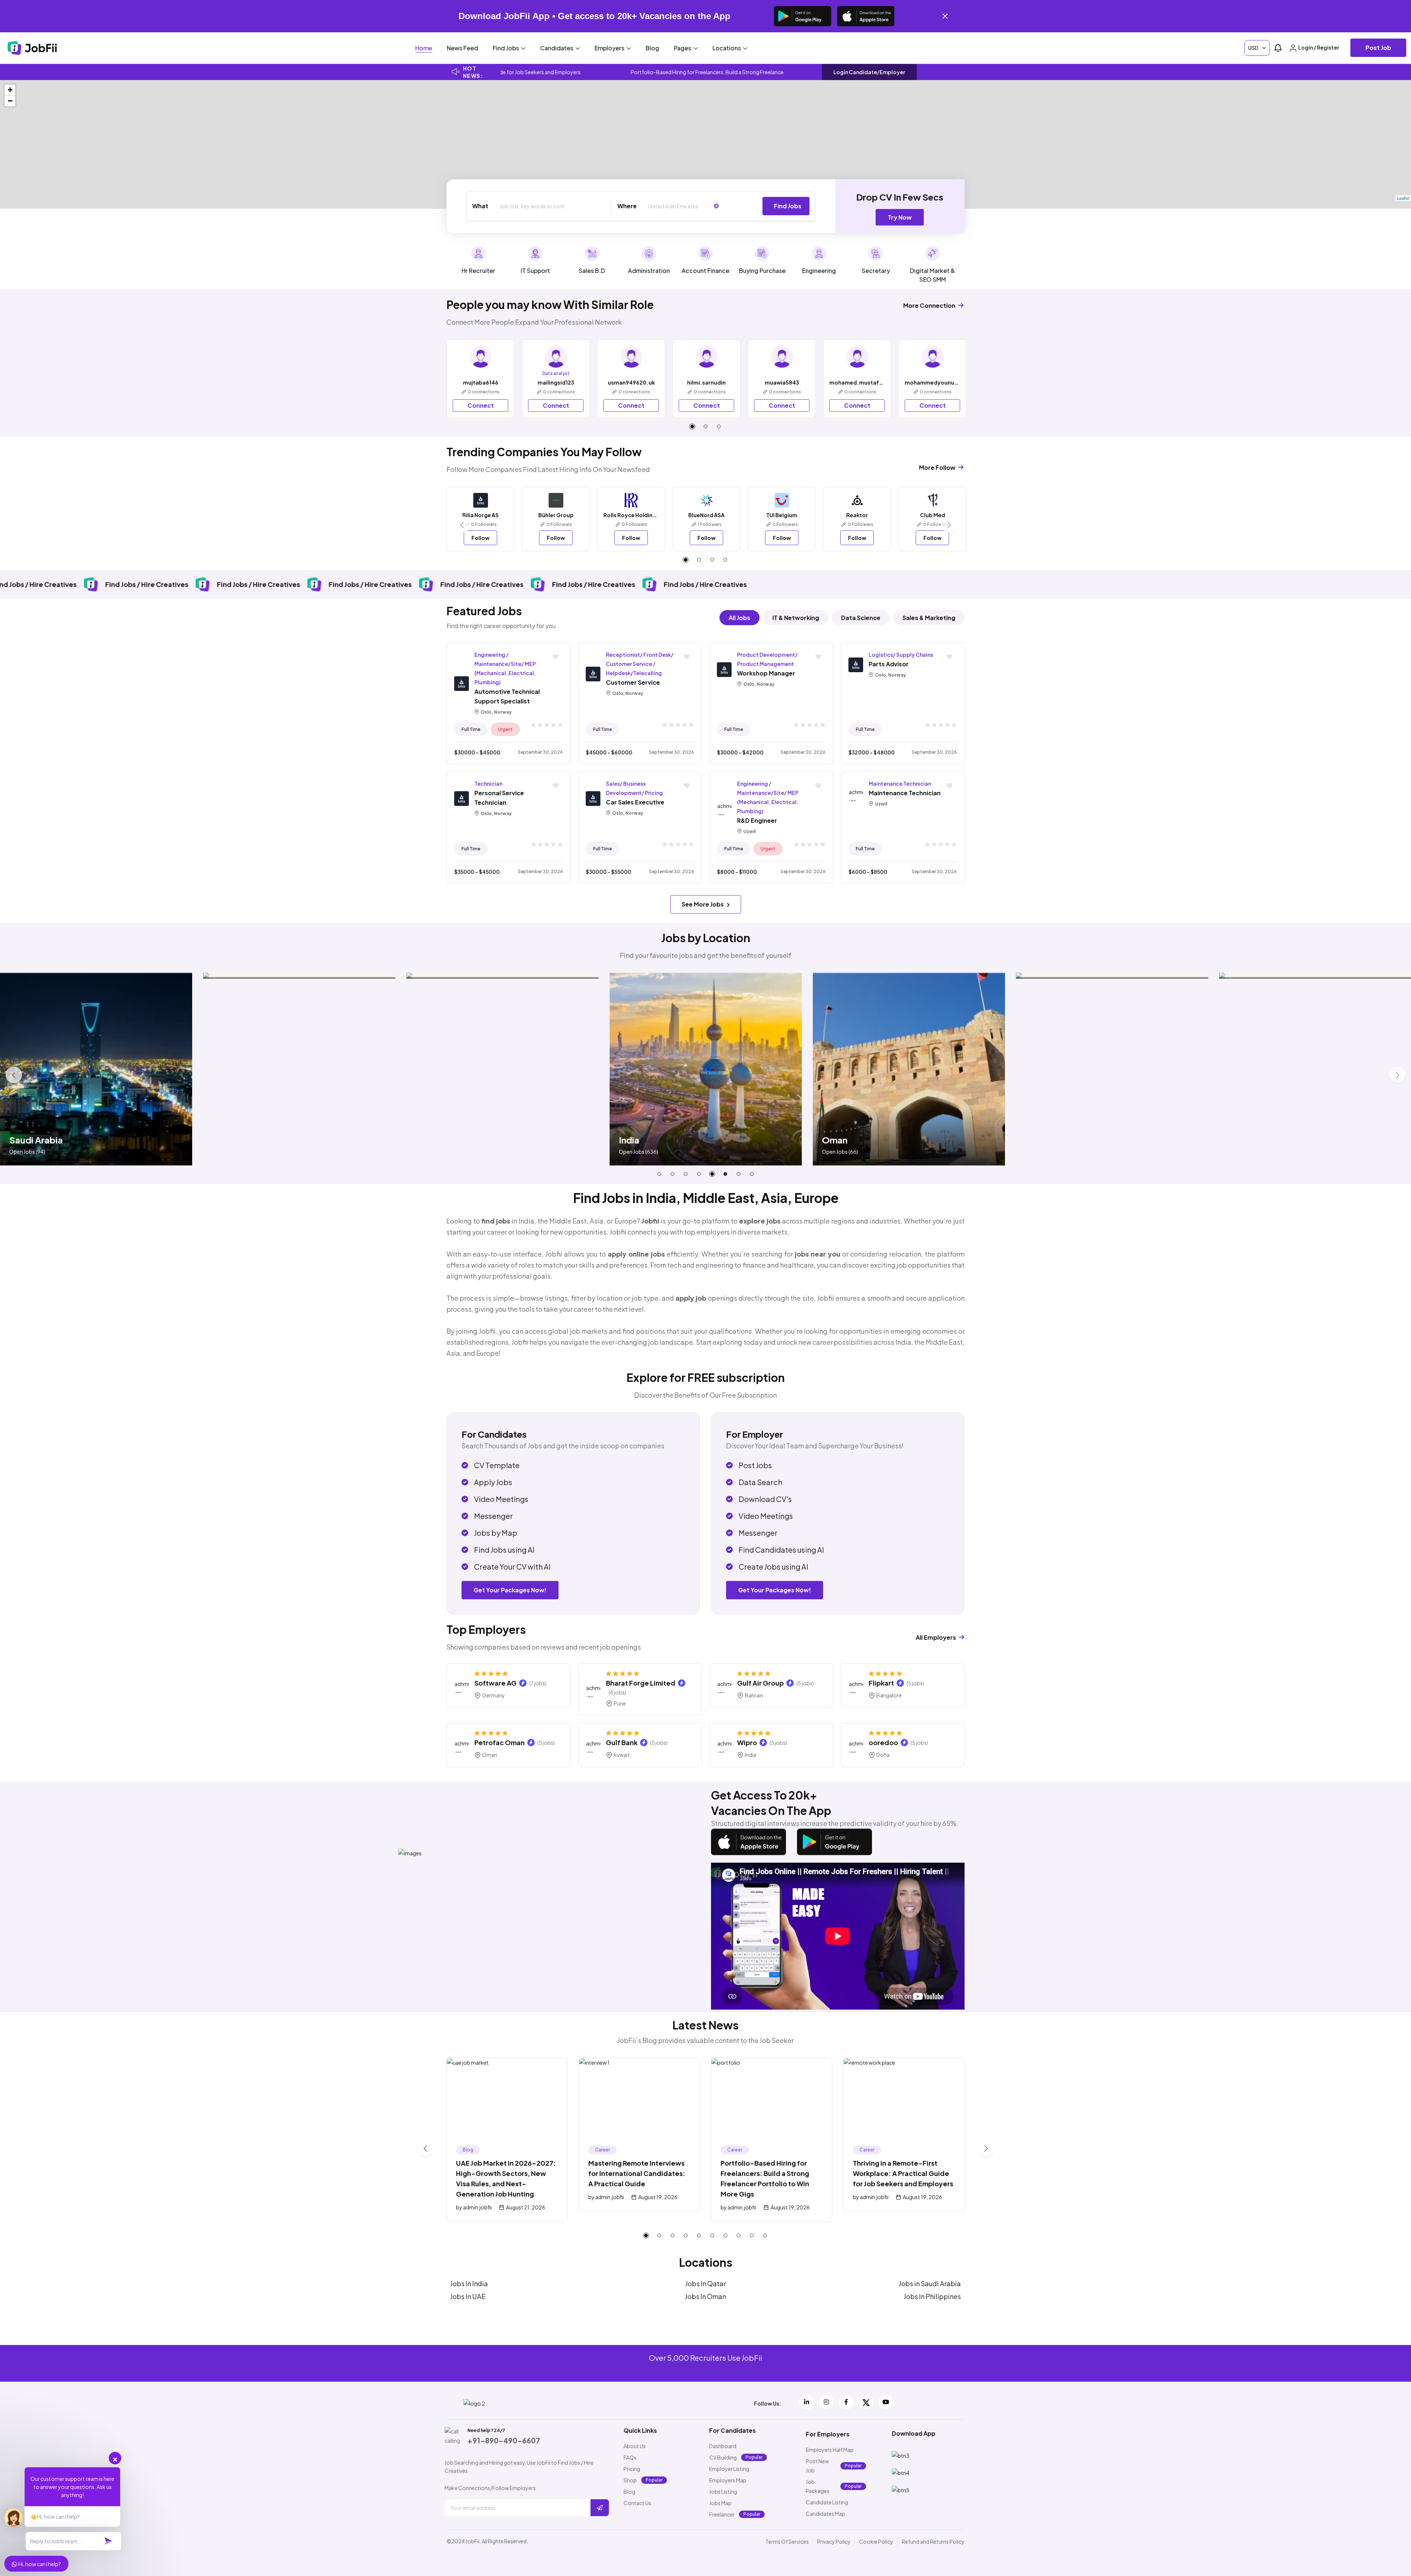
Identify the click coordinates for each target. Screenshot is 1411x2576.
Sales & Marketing (929, 618)
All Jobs (739, 618)
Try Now (900, 217)
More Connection (930, 305)
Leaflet (1403, 198)
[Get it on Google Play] (803, 16)
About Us (635, 2446)
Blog (652, 48)
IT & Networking (796, 618)
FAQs (630, 2457)
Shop (630, 2480)
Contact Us (637, 2503)
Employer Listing (729, 2469)
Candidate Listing (827, 2502)
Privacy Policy (834, 2541)
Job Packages (818, 2486)
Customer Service (633, 682)
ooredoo (883, 1742)
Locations (727, 48)
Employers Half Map (830, 2450)
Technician (488, 783)
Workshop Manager (766, 673)
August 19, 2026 (658, 2197)
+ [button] (10, 90)
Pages (683, 48)
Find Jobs (506, 48)
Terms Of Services (787, 2541)
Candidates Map (825, 2514)
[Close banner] (945, 16)
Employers (610, 48)
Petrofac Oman (500, 1742)
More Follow (938, 467)
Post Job (1378, 48)
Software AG (496, 1683)
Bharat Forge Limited (641, 1683)
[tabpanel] (480, 379)
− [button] (10, 101)
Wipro (747, 1742)
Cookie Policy (876, 2541)
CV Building (723, 2457)
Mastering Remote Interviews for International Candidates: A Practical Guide (637, 2173)
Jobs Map (720, 2503)
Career (602, 2150)
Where (627, 206)
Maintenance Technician (900, 783)
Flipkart (881, 1683)
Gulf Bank (622, 1742)
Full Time (471, 729)
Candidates (557, 48)
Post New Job (817, 2466)
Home (424, 48)
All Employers (936, 1637)
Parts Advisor (889, 664)
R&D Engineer (757, 820)
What (480, 206)
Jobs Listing (723, 2492)
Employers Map (728, 2480)
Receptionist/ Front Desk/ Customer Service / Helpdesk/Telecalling (640, 664)
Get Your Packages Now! (510, 1590)
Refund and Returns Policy (933, 2541)
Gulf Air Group (760, 1683)
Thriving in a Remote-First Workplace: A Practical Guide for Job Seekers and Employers (903, 2173)
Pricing (632, 2469)
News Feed (462, 48)
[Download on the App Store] (866, 16)
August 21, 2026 (526, 2207)
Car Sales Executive (635, 802)
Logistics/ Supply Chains (901, 655)
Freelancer (722, 2514)
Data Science (861, 618)
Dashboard (723, 2446)
